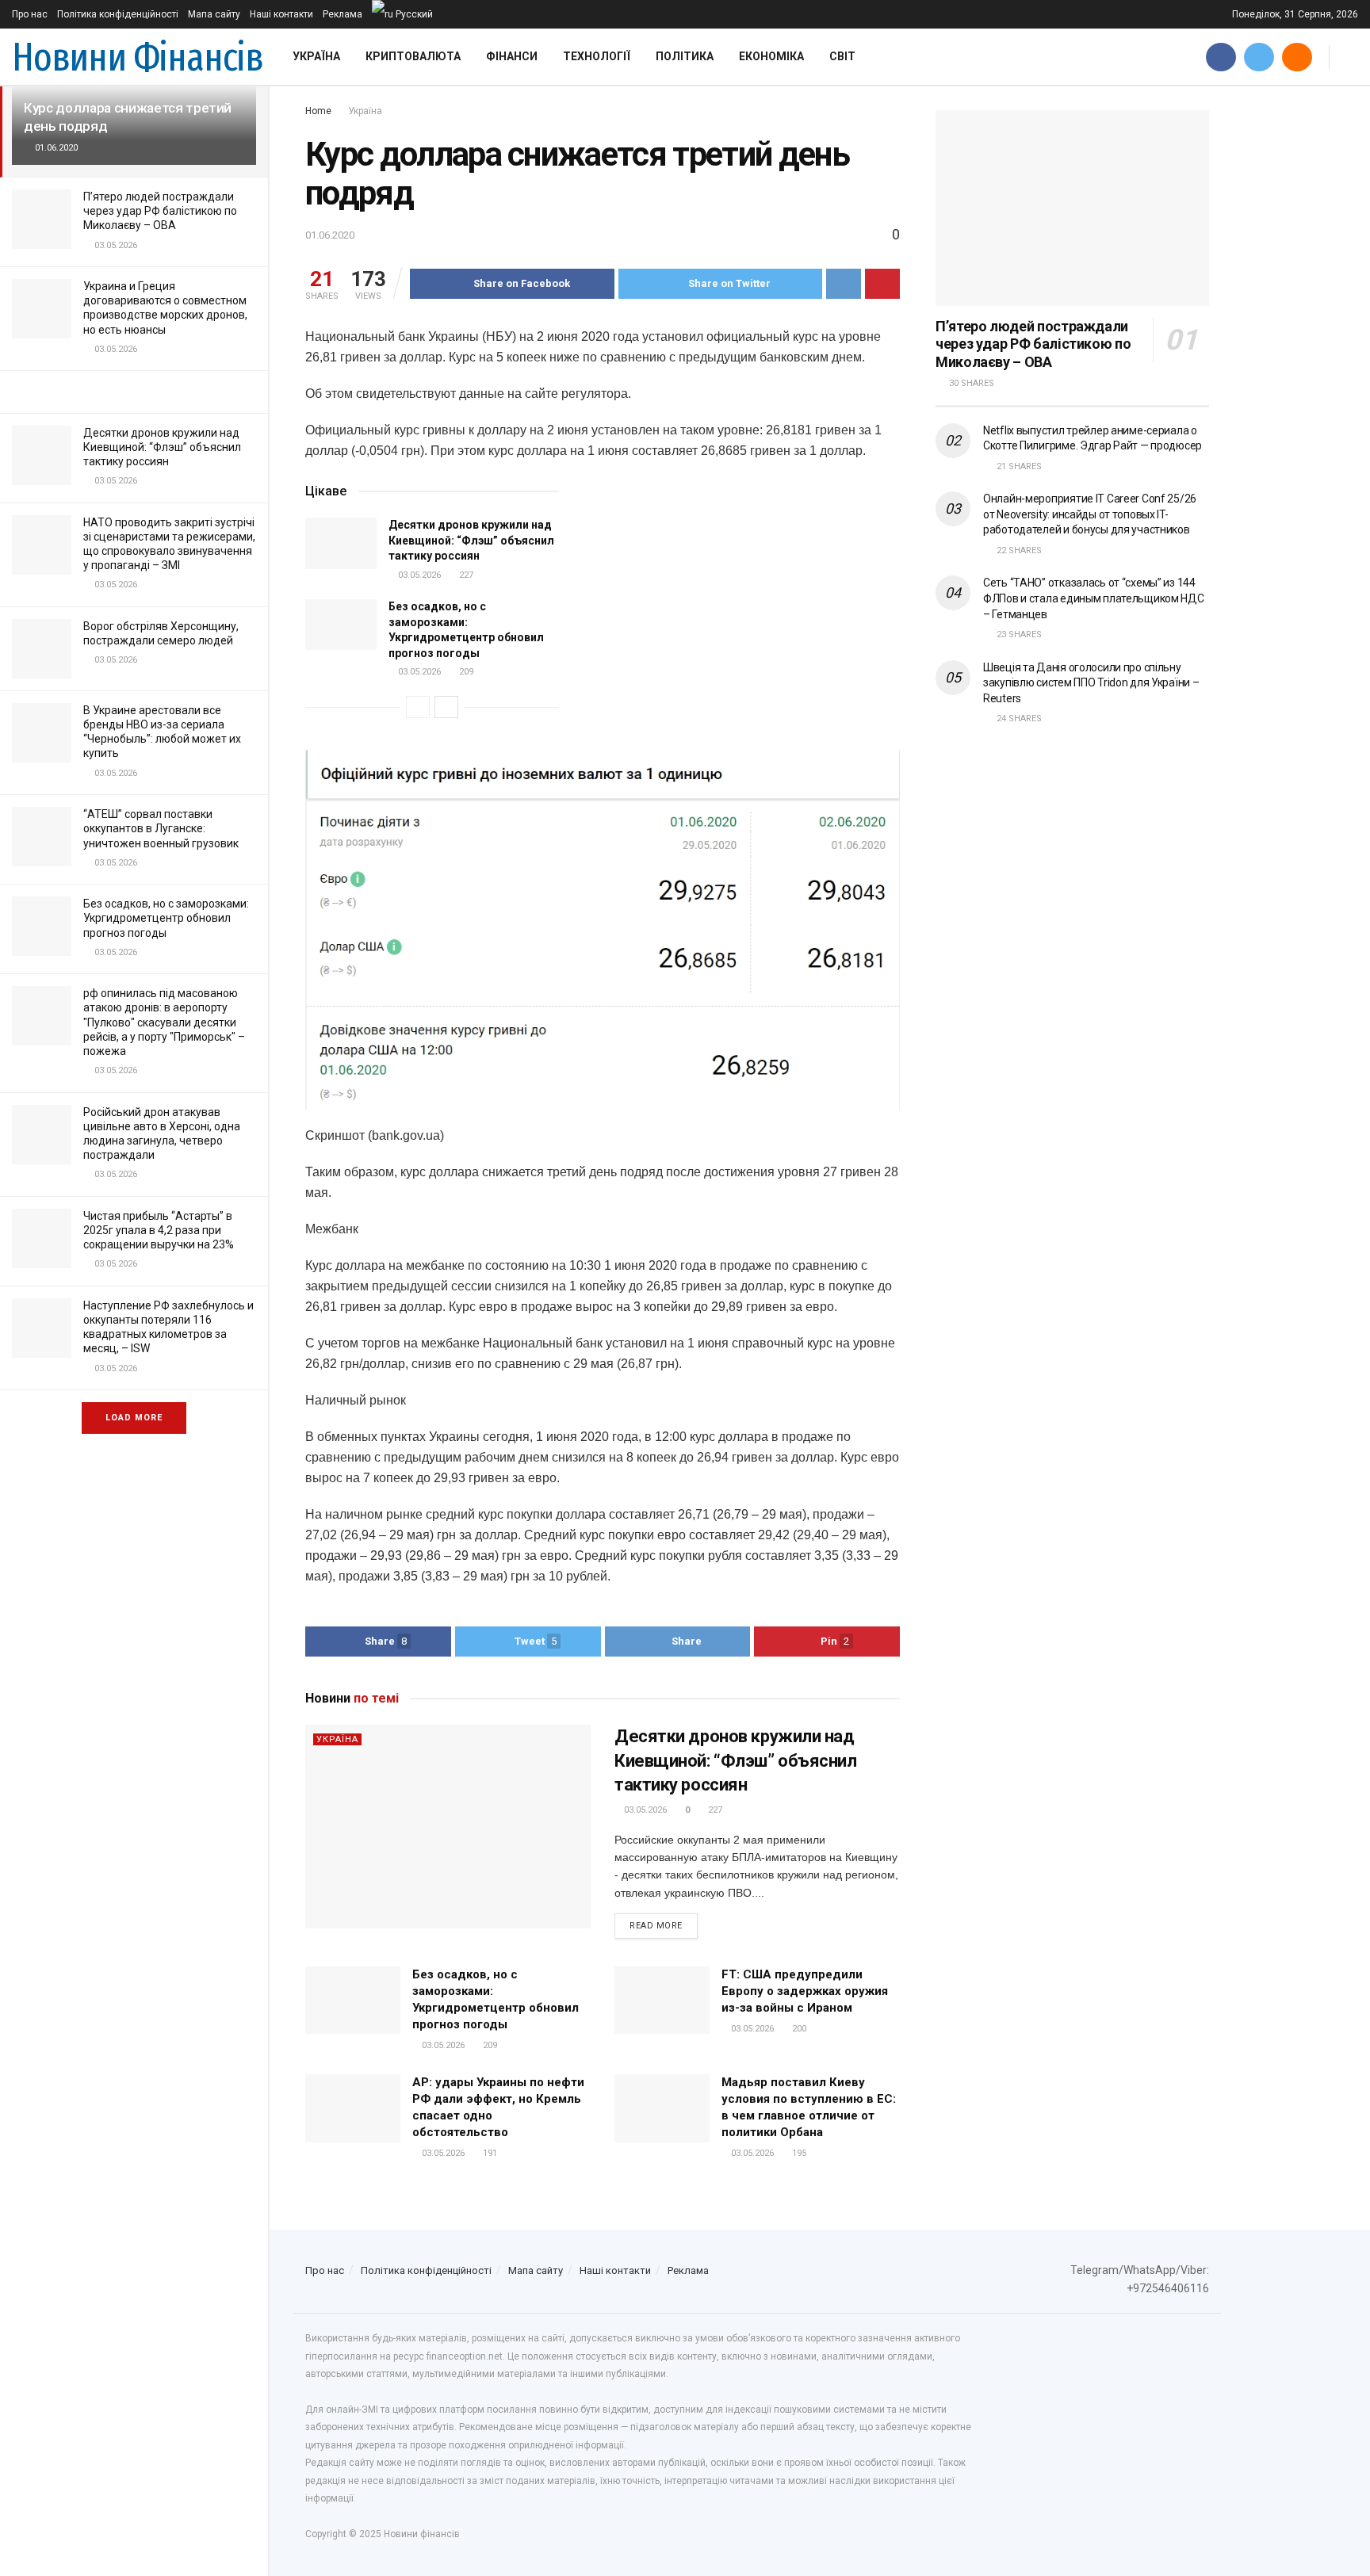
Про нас (30, 14)
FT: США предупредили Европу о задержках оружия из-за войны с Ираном (805, 1991)
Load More (134, 1418)
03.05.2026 (418, 575)
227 (465, 575)
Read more (656, 1926)
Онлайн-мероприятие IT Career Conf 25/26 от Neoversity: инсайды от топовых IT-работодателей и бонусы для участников (1090, 514)
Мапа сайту (214, 14)
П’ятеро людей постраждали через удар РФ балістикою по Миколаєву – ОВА (160, 211)
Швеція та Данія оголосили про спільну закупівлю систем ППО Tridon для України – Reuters (1091, 683)
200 (798, 2029)
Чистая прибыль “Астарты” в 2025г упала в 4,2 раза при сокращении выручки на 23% (159, 1230)
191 (489, 2153)
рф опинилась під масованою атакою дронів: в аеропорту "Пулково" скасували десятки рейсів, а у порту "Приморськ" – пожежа (164, 1022)
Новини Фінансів (138, 57)
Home (318, 111)
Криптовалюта (413, 56)
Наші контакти (281, 14)
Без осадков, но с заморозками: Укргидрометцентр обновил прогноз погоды (166, 918)
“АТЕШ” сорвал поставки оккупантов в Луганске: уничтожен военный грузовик (161, 828)
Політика (685, 56)
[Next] (446, 707)
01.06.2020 (330, 235)
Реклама (342, 14)
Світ (842, 56)
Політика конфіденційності (118, 14)
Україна (316, 56)
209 (465, 672)
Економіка (771, 56)
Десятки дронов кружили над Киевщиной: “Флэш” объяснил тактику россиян (162, 447)
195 (798, 2153)
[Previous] (418, 707)
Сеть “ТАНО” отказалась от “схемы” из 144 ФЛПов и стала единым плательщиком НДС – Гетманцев (1094, 598)
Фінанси (512, 56)
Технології (597, 56)
